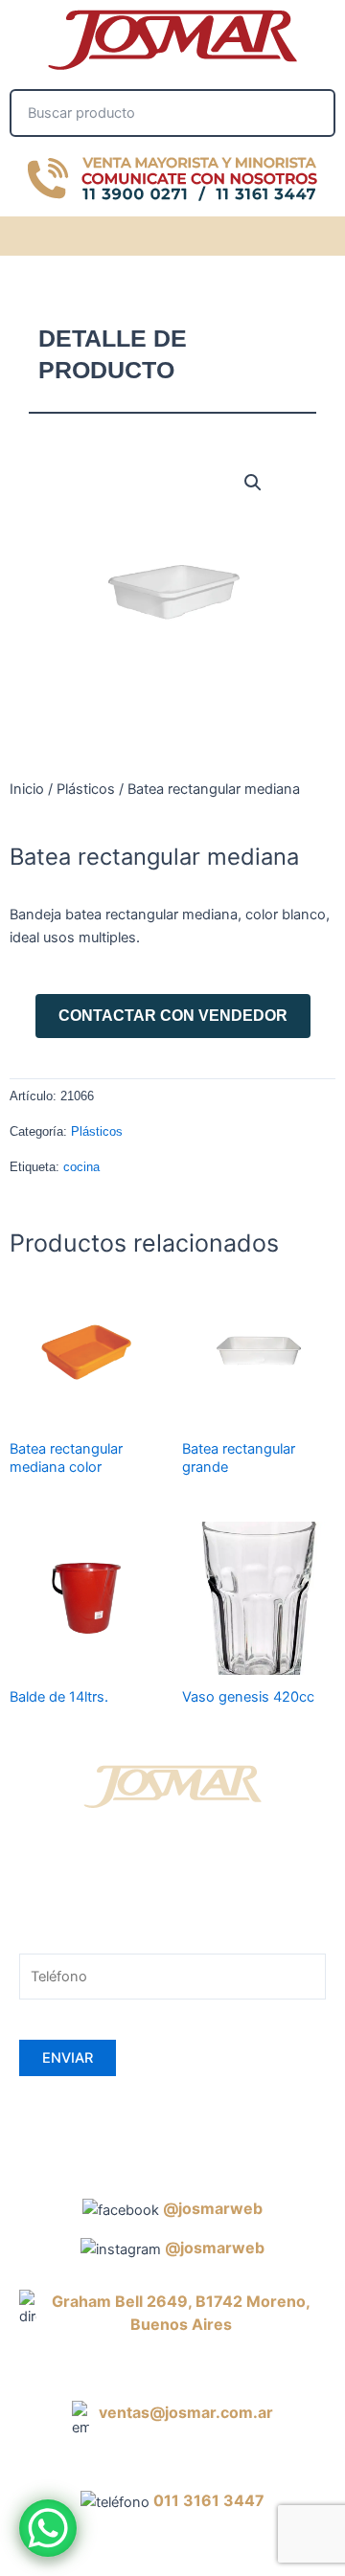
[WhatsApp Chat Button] (48, 2528)
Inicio (27, 789)
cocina (81, 1167)
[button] (322, 233)
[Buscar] (310, 113)
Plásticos (86, 789)
